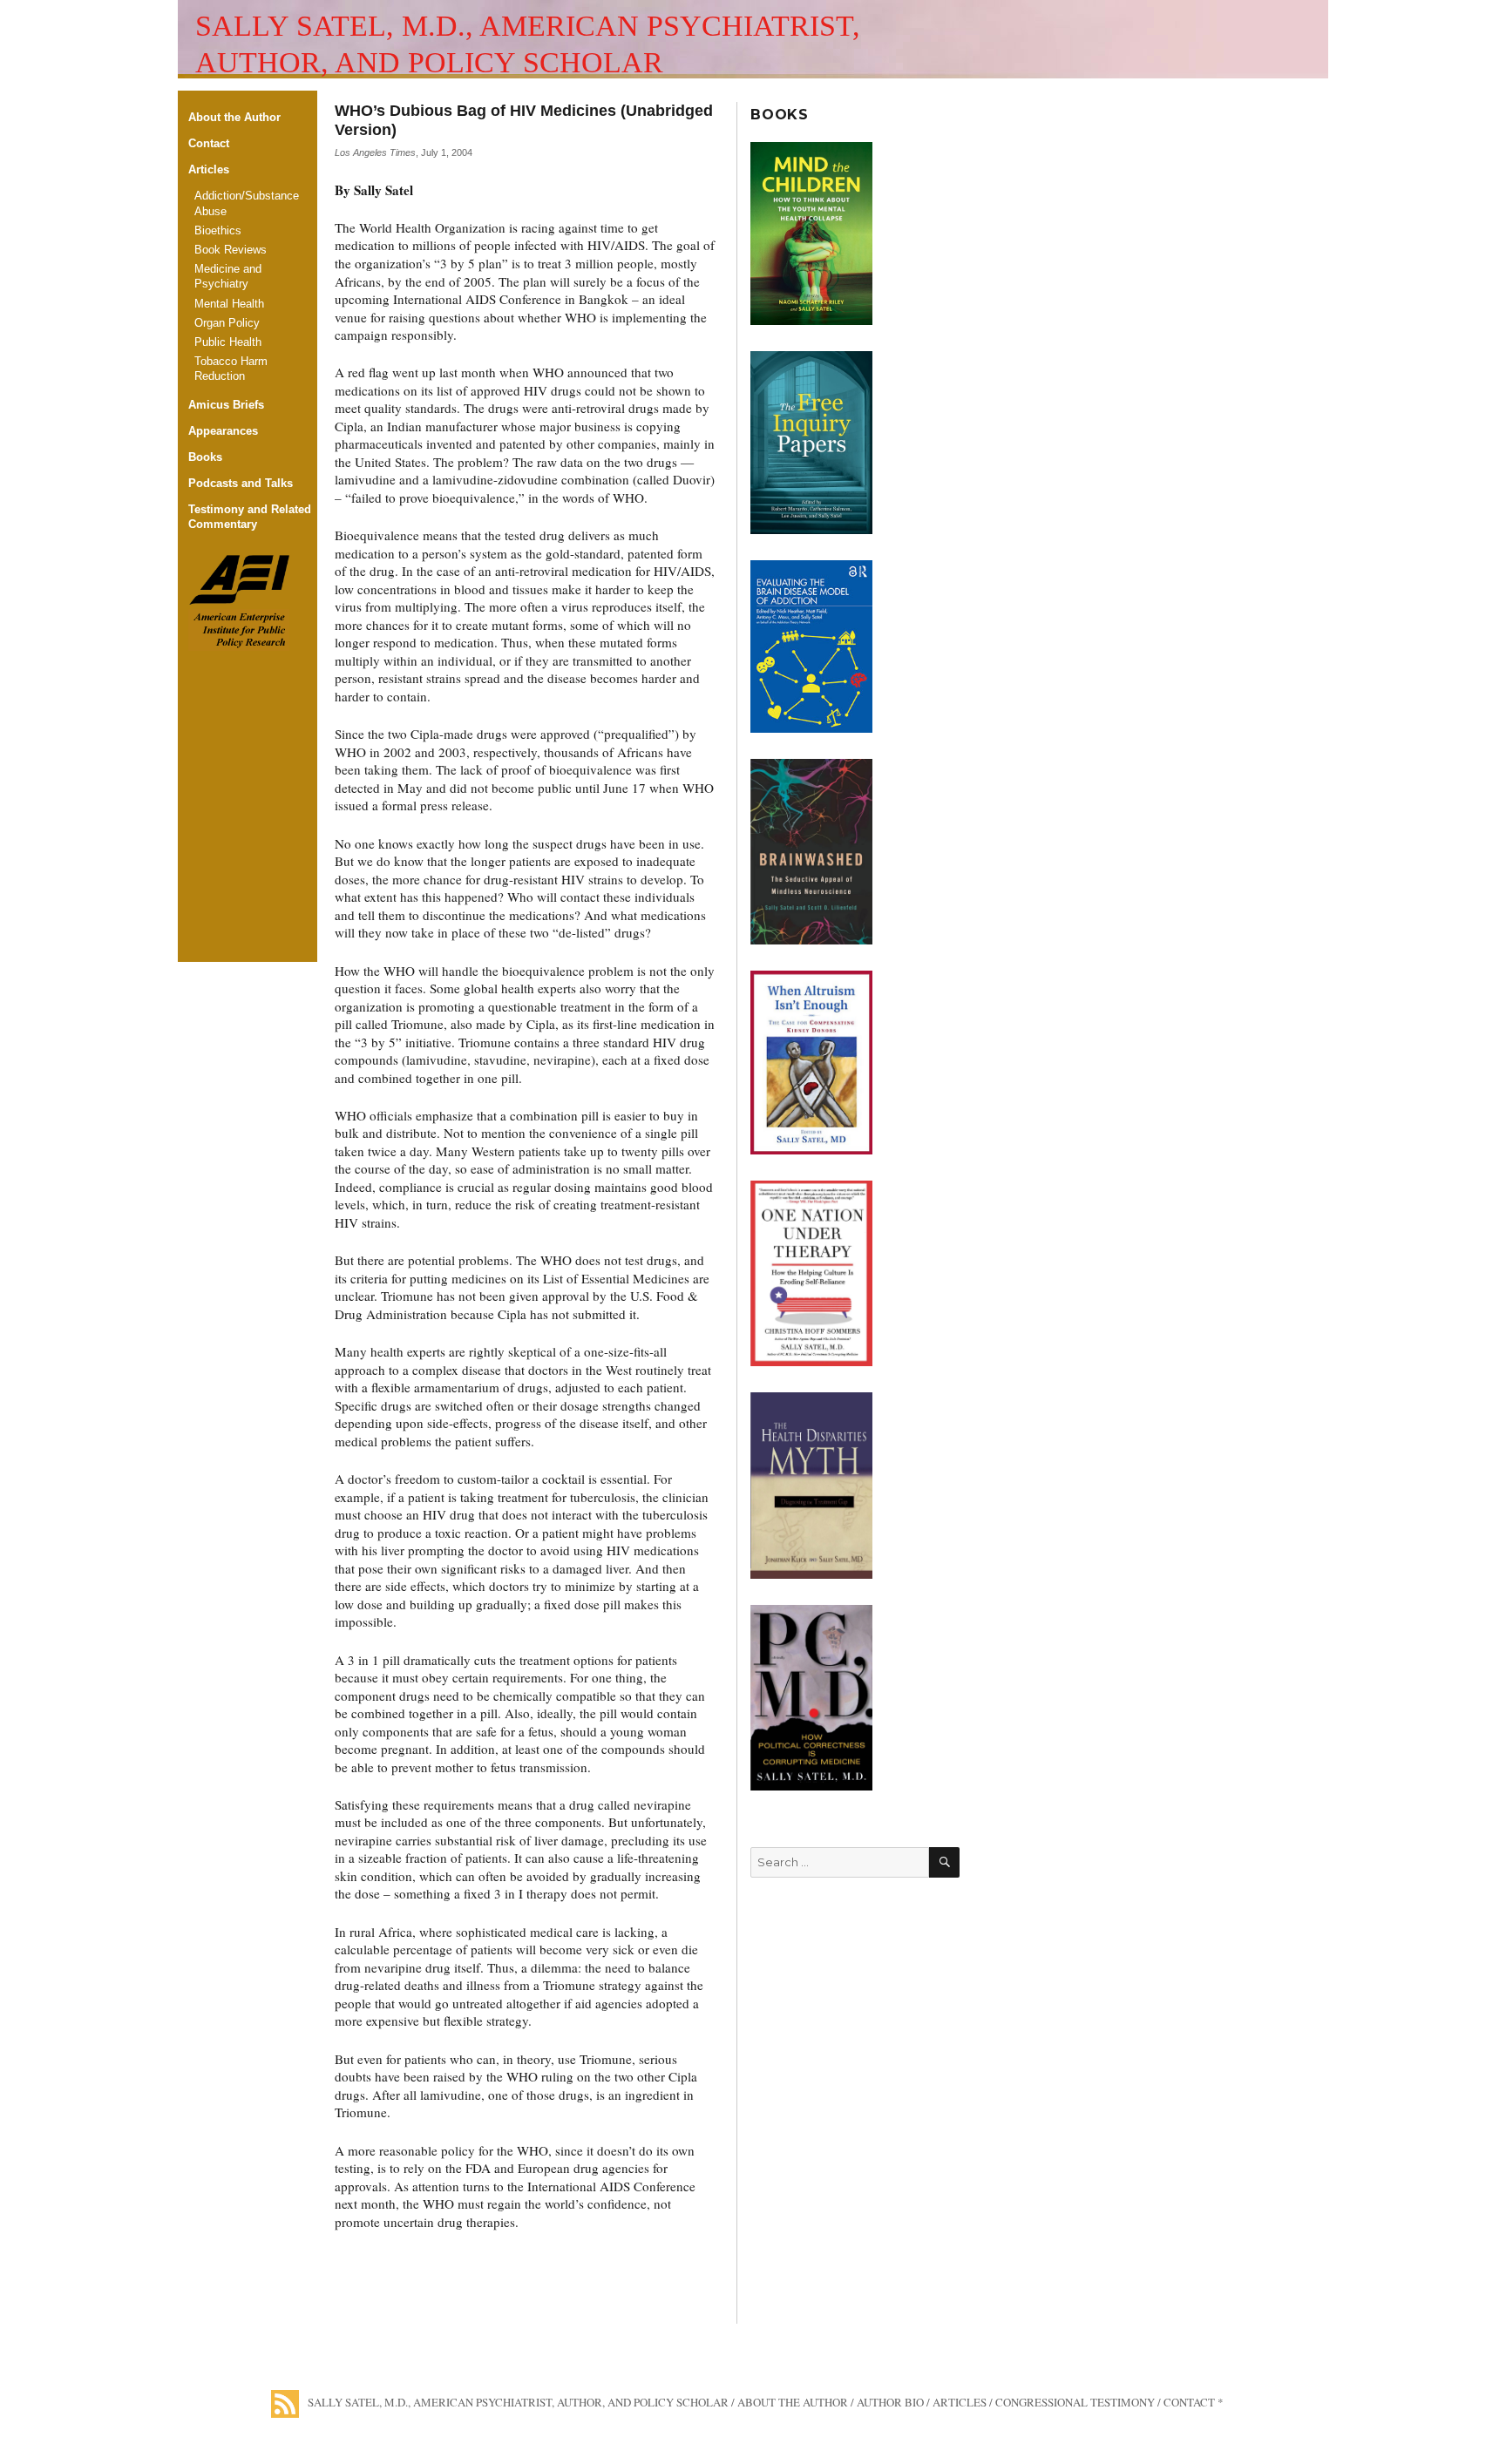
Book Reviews (231, 250)
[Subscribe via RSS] (285, 2401)
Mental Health (229, 304)
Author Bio (890, 2402)
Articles (209, 169)
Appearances (223, 431)
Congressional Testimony (1075, 2402)
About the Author (234, 117)
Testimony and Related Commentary (250, 517)
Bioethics (218, 230)
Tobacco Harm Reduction (231, 369)
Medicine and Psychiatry (228, 276)
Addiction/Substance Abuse (247, 203)
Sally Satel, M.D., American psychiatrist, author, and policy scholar (518, 2402)
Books (205, 457)
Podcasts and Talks (241, 483)
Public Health (228, 342)
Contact (209, 143)
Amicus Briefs (226, 405)
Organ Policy (227, 323)
